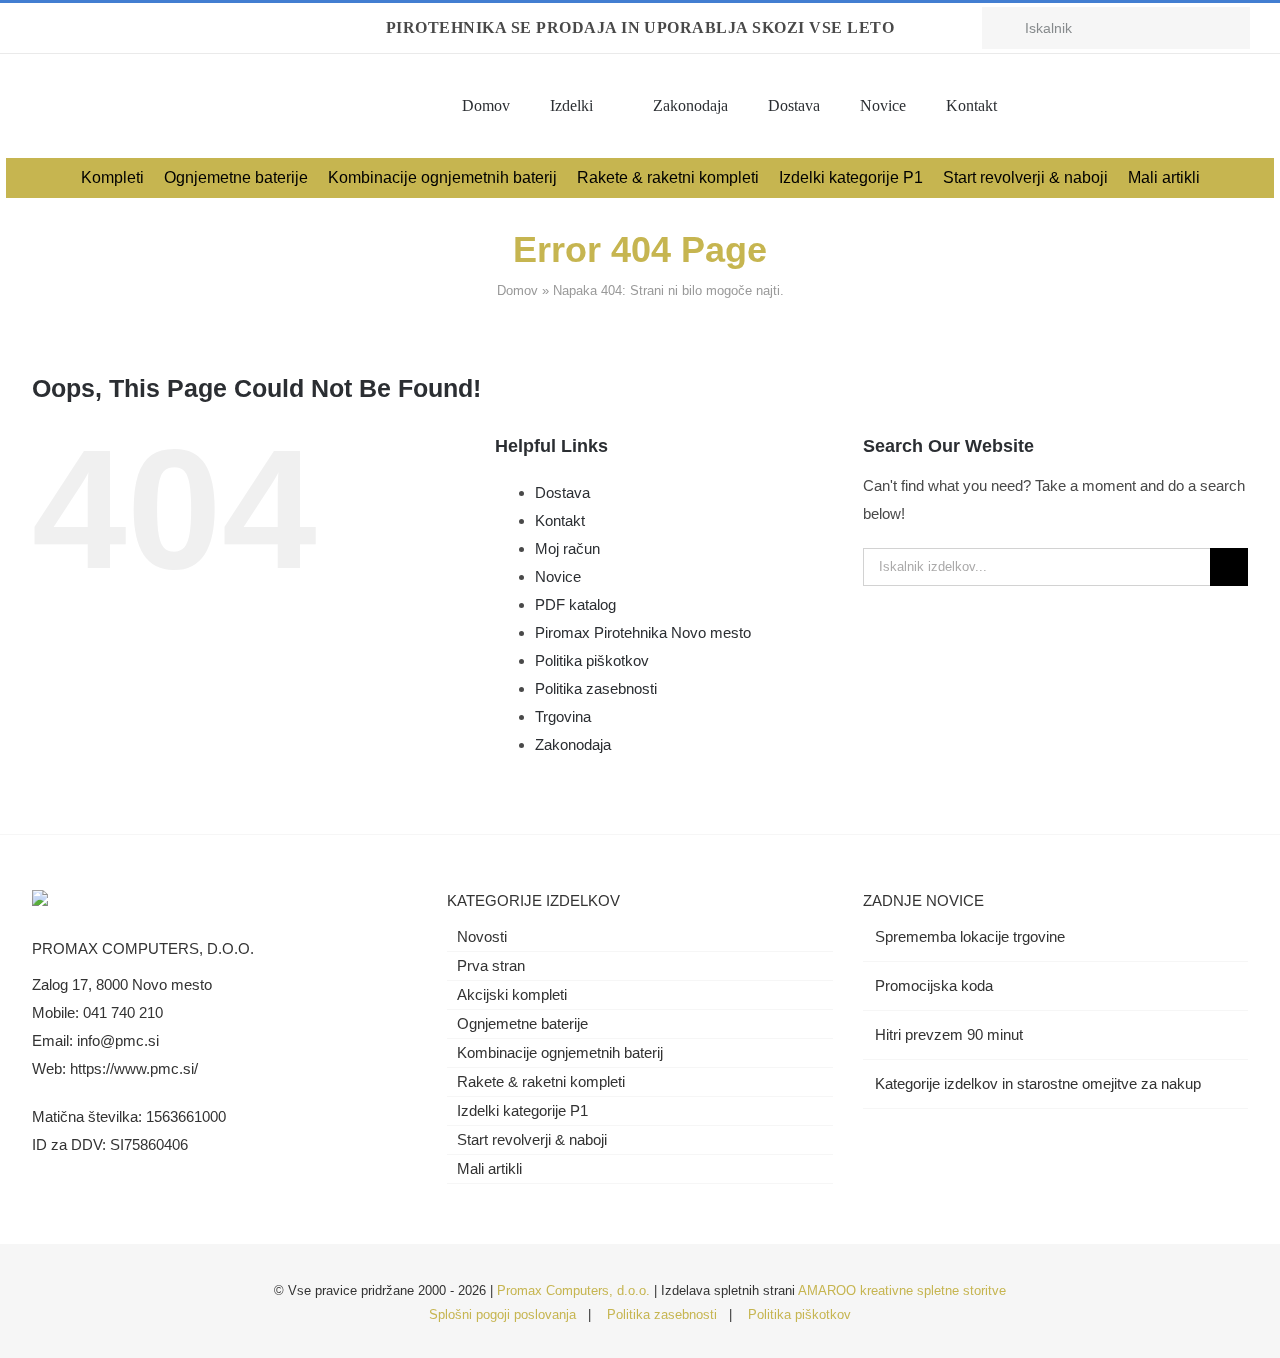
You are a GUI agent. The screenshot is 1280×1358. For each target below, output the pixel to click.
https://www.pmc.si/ (134, 1068)
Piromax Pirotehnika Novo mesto (643, 632)
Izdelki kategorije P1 (522, 1110)
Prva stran (491, 965)
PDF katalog (575, 604)
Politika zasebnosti (596, 688)
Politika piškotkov (592, 660)
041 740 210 (123, 1012)
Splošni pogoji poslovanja (502, 1314)
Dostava (562, 492)
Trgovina (563, 716)
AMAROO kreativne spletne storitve (902, 1290)
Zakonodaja (573, 744)
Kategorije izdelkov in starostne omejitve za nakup (1038, 1083)
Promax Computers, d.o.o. (573, 1290)
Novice (558, 576)
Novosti (482, 936)
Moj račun (567, 548)
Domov (517, 290)
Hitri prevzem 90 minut (949, 1034)
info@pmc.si (118, 1040)
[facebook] (36, 28)
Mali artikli (489, 1168)
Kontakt (560, 520)
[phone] (132, 28)
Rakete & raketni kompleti (541, 1081)
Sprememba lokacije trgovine (970, 936)
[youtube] (68, 28)
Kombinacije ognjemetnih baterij (560, 1052)
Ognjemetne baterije (522, 1023)
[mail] (100, 28)
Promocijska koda (934, 985)
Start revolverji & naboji (532, 1139)
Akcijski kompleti (512, 994)
